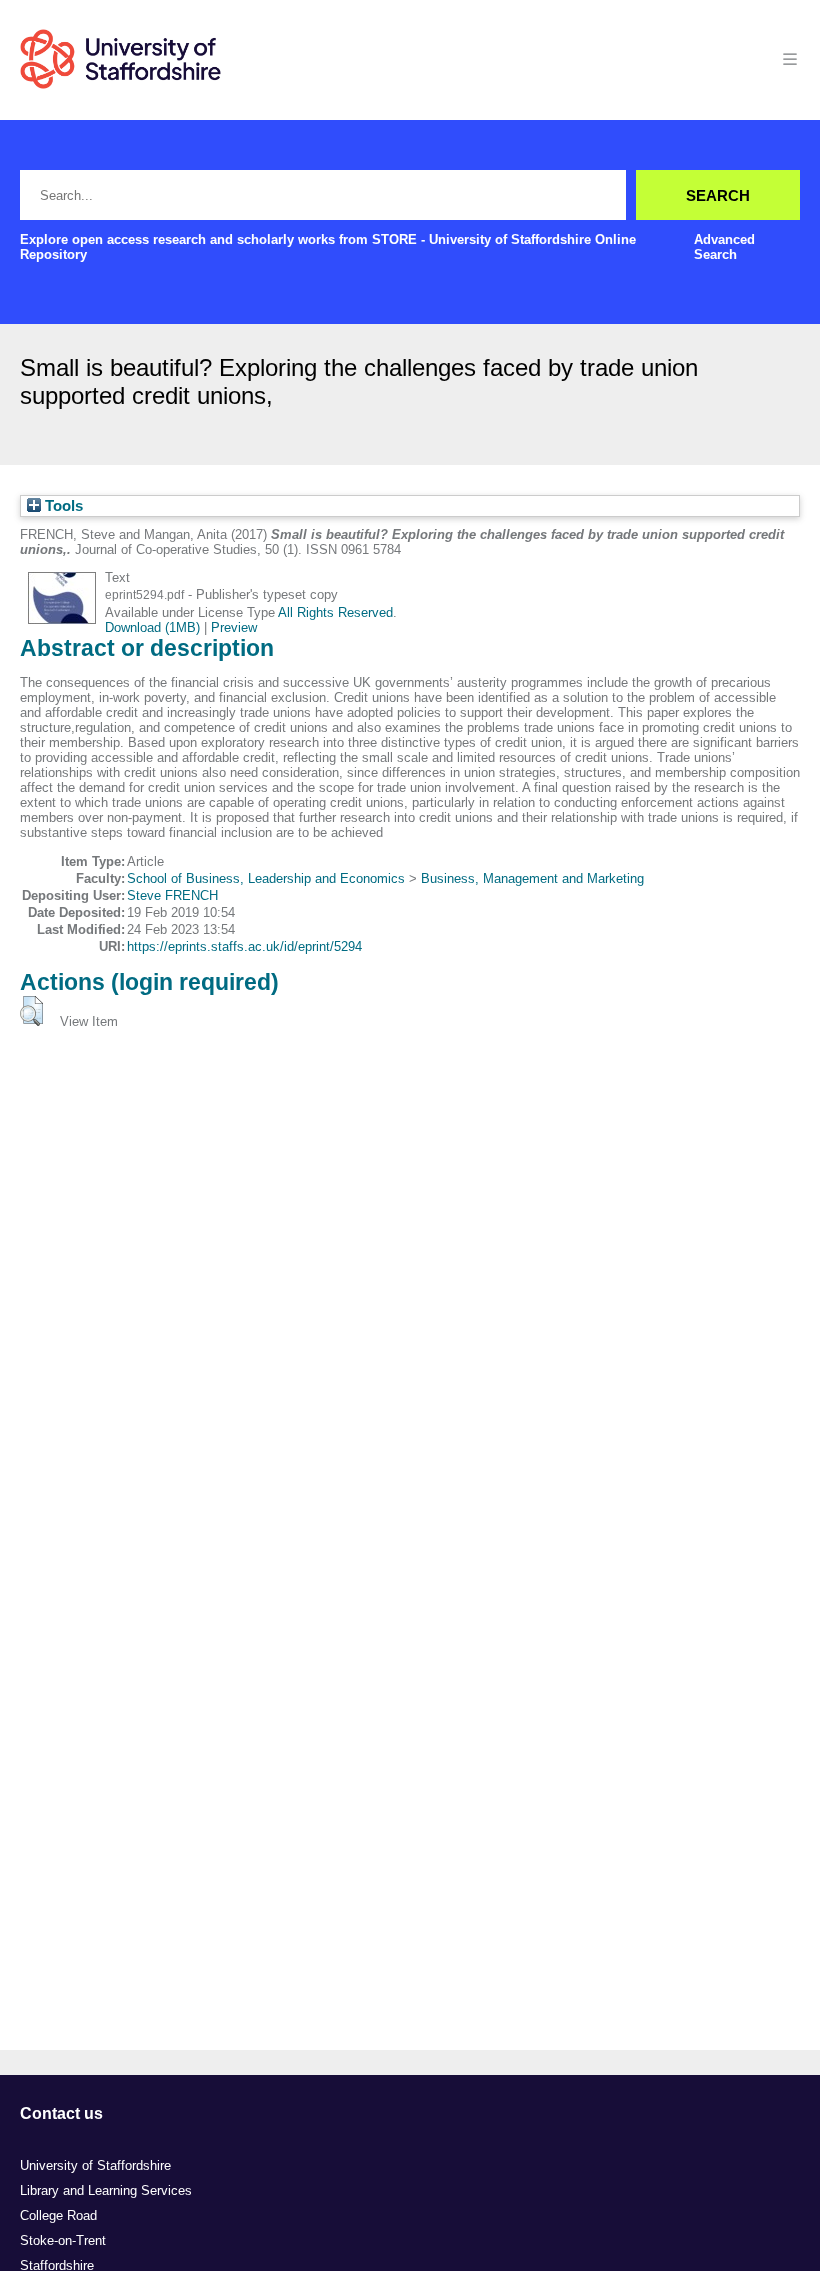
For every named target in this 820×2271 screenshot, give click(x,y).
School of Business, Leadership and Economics (266, 878)
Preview (234, 627)
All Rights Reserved (335, 612)
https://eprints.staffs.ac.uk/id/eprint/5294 (244, 946)
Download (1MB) (152, 627)
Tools (62, 506)
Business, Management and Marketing (532, 878)
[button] (31, 1011)
